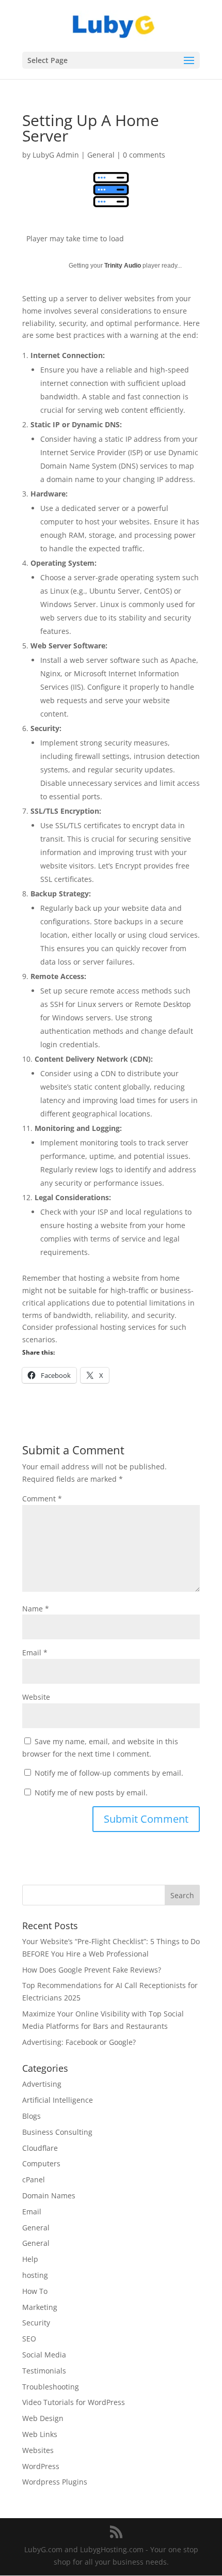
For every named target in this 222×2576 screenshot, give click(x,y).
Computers (41, 2163)
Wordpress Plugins (55, 2482)
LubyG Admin (56, 155)
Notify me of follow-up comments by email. (109, 1773)
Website (36, 1697)
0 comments (144, 155)
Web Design (43, 2418)
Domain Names (49, 2195)
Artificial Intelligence (58, 2100)
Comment (42, 1499)
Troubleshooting (51, 2387)
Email (35, 1652)
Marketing (40, 2307)
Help (30, 2259)
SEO (29, 2339)
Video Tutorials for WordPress (74, 2402)
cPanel (34, 2179)
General (101, 155)
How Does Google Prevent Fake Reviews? (92, 1970)
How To (35, 2291)
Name (36, 1609)
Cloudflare (40, 2148)
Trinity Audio (123, 266)
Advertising (42, 2084)
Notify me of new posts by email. (91, 1793)
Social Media (44, 2355)
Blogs (31, 2116)
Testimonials (44, 2371)
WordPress (41, 2466)
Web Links (40, 2434)
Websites (38, 2450)
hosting (35, 2275)
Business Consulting (57, 2132)
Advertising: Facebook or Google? (79, 2042)
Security (36, 2323)
